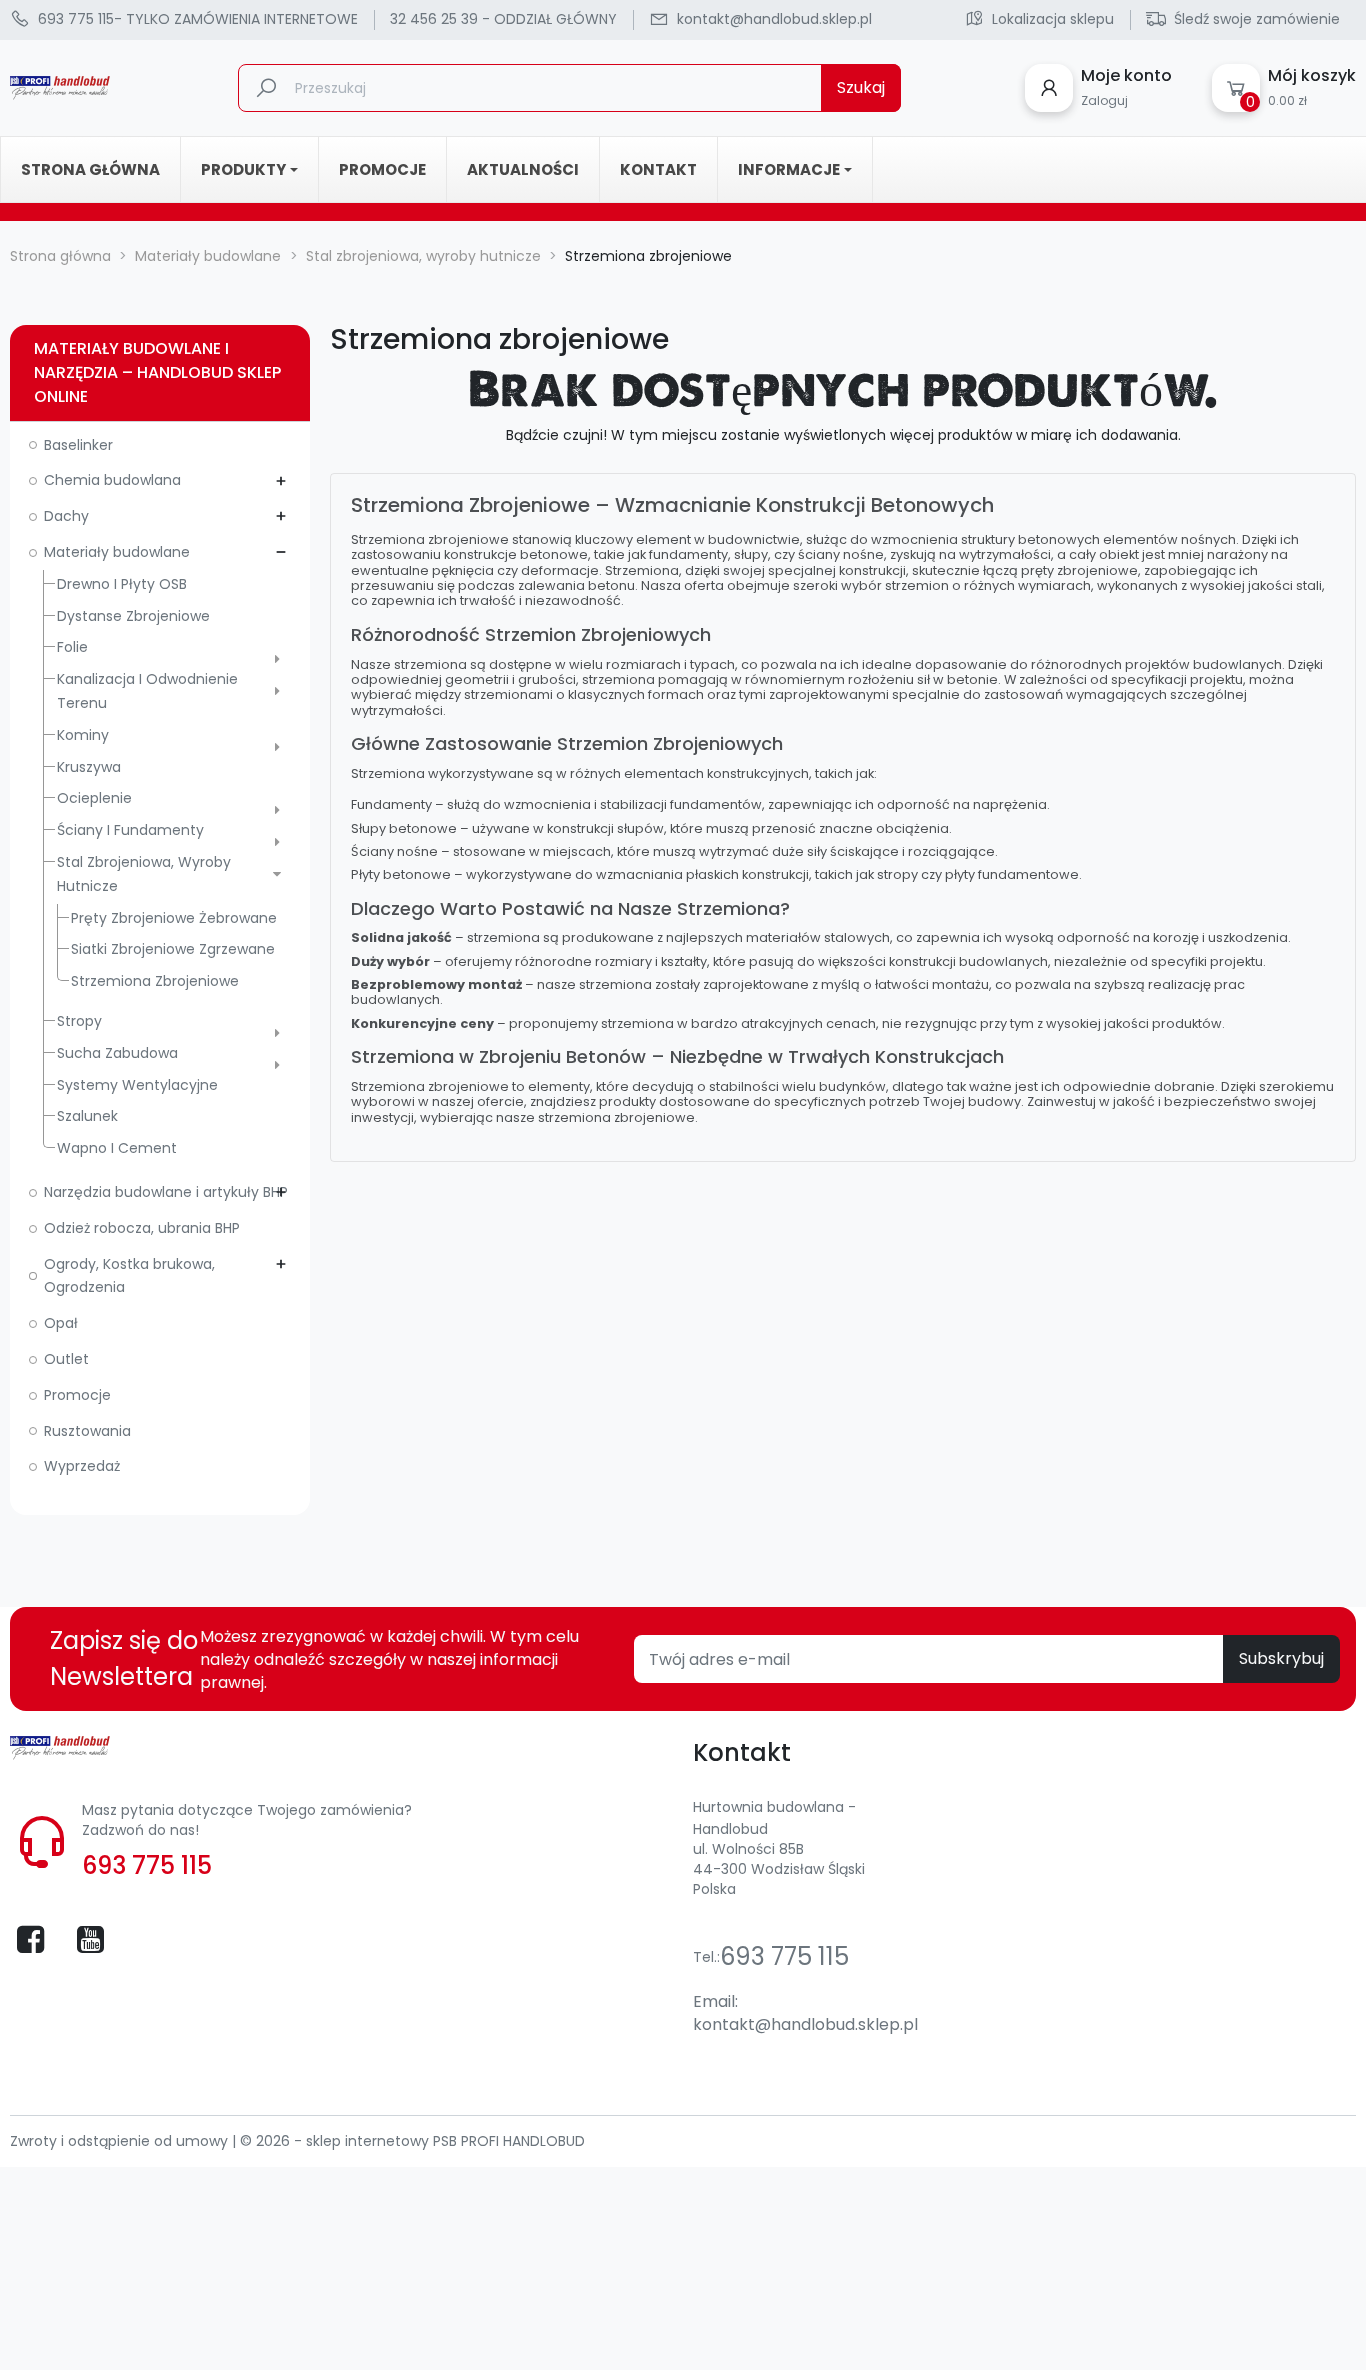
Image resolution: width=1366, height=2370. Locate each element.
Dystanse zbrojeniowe (133, 616)
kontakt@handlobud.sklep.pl (805, 2024)
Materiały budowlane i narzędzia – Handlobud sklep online (157, 372)
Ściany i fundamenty (130, 830)
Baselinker (78, 445)
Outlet (66, 1359)
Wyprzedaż (82, 1466)
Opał (61, 1323)
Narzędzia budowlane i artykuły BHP (166, 1192)
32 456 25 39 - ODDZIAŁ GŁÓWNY (503, 19)
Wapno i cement (117, 1148)
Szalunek (87, 1116)
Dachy (66, 516)
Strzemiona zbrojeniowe (155, 981)
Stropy (79, 1021)
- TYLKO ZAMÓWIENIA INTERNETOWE (198, 19)
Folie (72, 647)
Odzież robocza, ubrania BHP (142, 1228)
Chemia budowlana (112, 480)
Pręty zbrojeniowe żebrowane (174, 918)
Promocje (77, 1395)
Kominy (83, 735)
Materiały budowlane (117, 552)
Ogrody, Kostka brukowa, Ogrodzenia (129, 1276)
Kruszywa (89, 767)
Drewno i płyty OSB (122, 584)
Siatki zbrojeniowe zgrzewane (173, 949)
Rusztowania (87, 1431)
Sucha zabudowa (117, 1053)
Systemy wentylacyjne (137, 1085)
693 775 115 (147, 1865)
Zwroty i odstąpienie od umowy (121, 2141)
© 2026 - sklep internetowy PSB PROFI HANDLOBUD (412, 2141)
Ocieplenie (94, 798)
